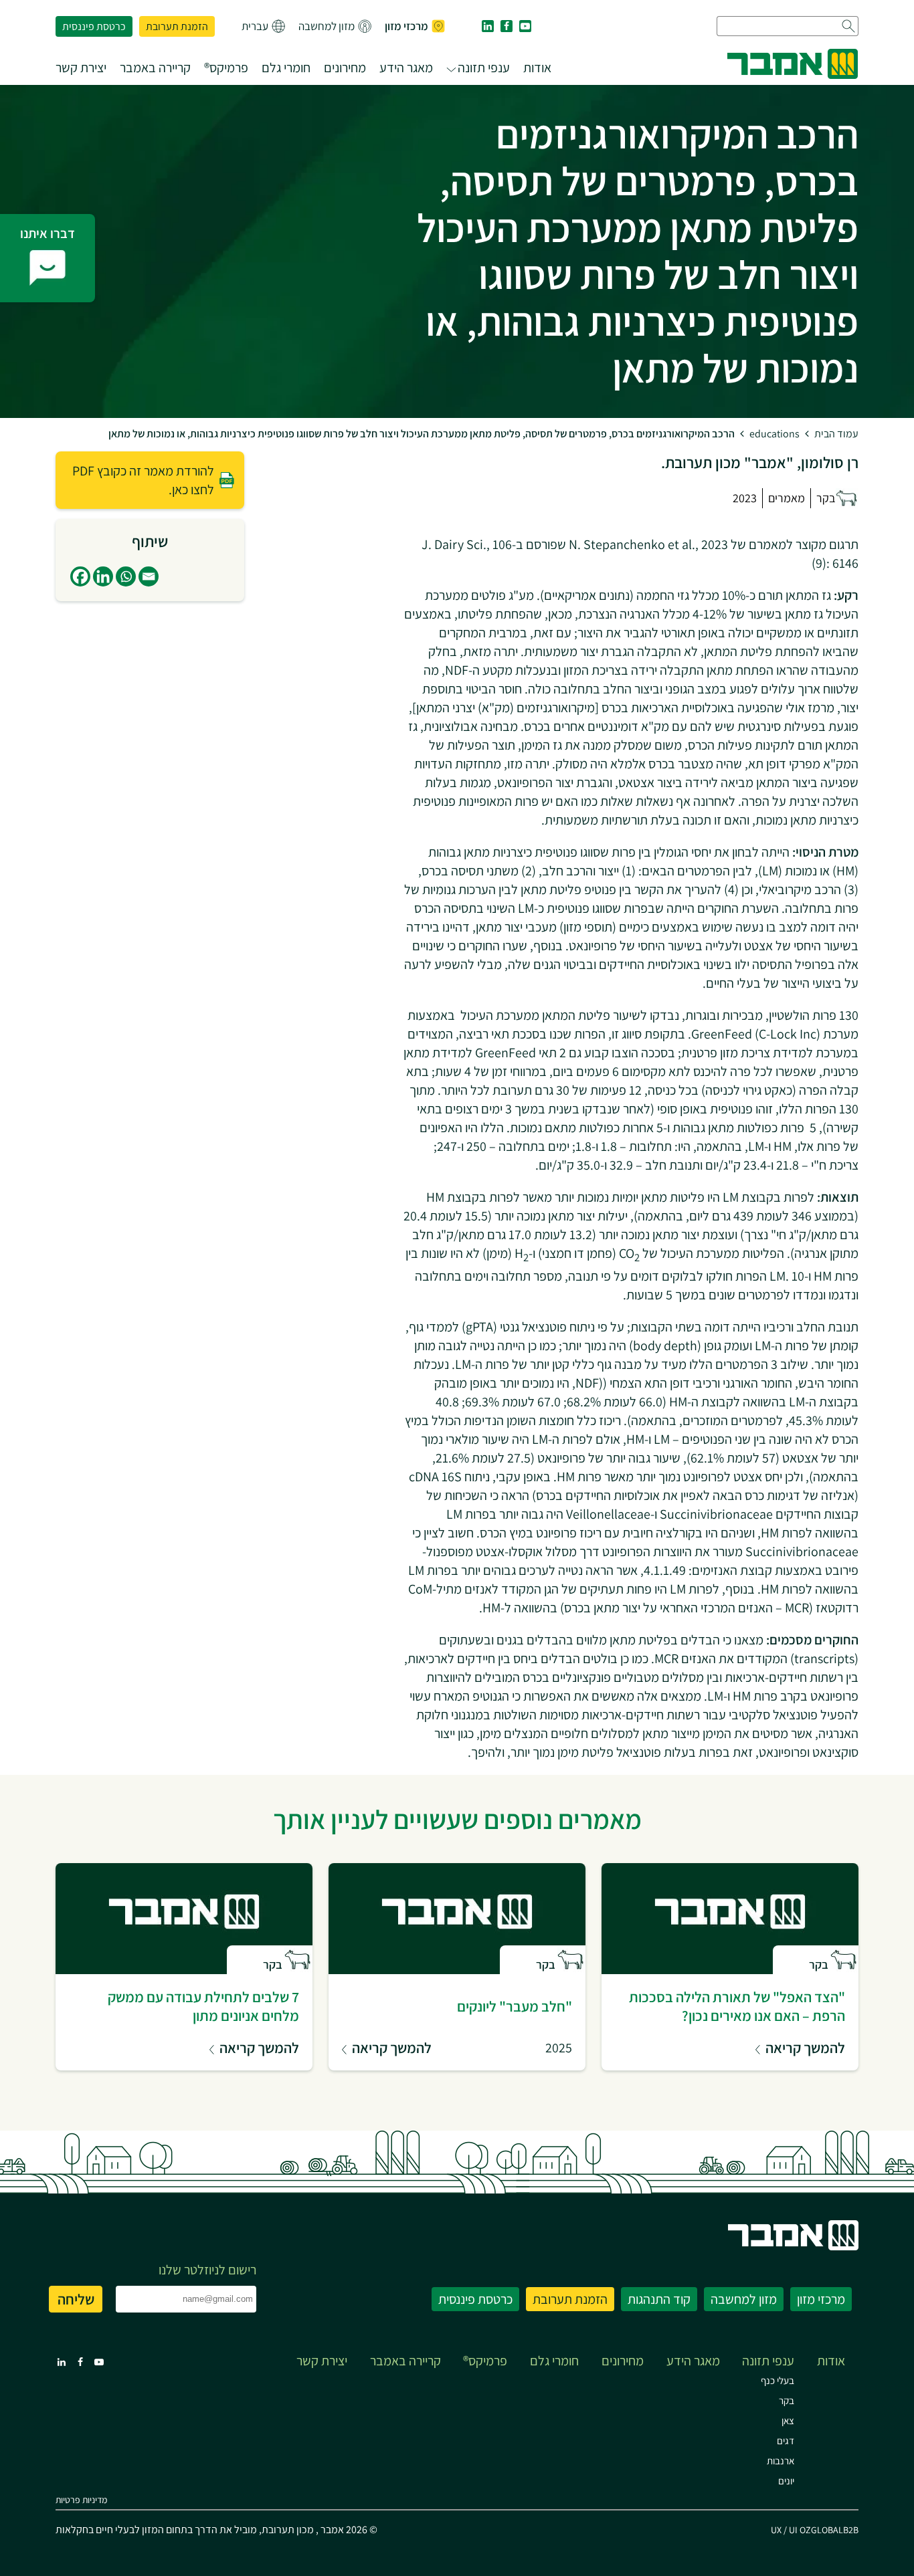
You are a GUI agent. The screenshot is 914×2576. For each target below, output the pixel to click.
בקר (787, 2400)
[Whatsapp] (126, 576)
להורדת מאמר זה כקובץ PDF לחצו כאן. (143, 480)
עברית (255, 26)
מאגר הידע (406, 68)
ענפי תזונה (484, 68)
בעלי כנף (778, 2380)
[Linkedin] (103, 576)
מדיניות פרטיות (81, 2500)
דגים (786, 2441)
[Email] (149, 576)
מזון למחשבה (327, 26)
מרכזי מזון (406, 26)
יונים (786, 2481)
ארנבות (781, 2461)
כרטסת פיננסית (94, 26)
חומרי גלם (286, 68)
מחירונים (345, 68)
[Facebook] (80, 576)
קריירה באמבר (155, 68)
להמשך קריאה (805, 2048)
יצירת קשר (81, 68)
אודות (537, 68)
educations (774, 434)
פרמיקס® (226, 68)
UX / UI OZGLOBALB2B (815, 2530)
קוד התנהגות (659, 2299)
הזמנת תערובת (177, 26)
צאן (788, 2421)
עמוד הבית (836, 434)
